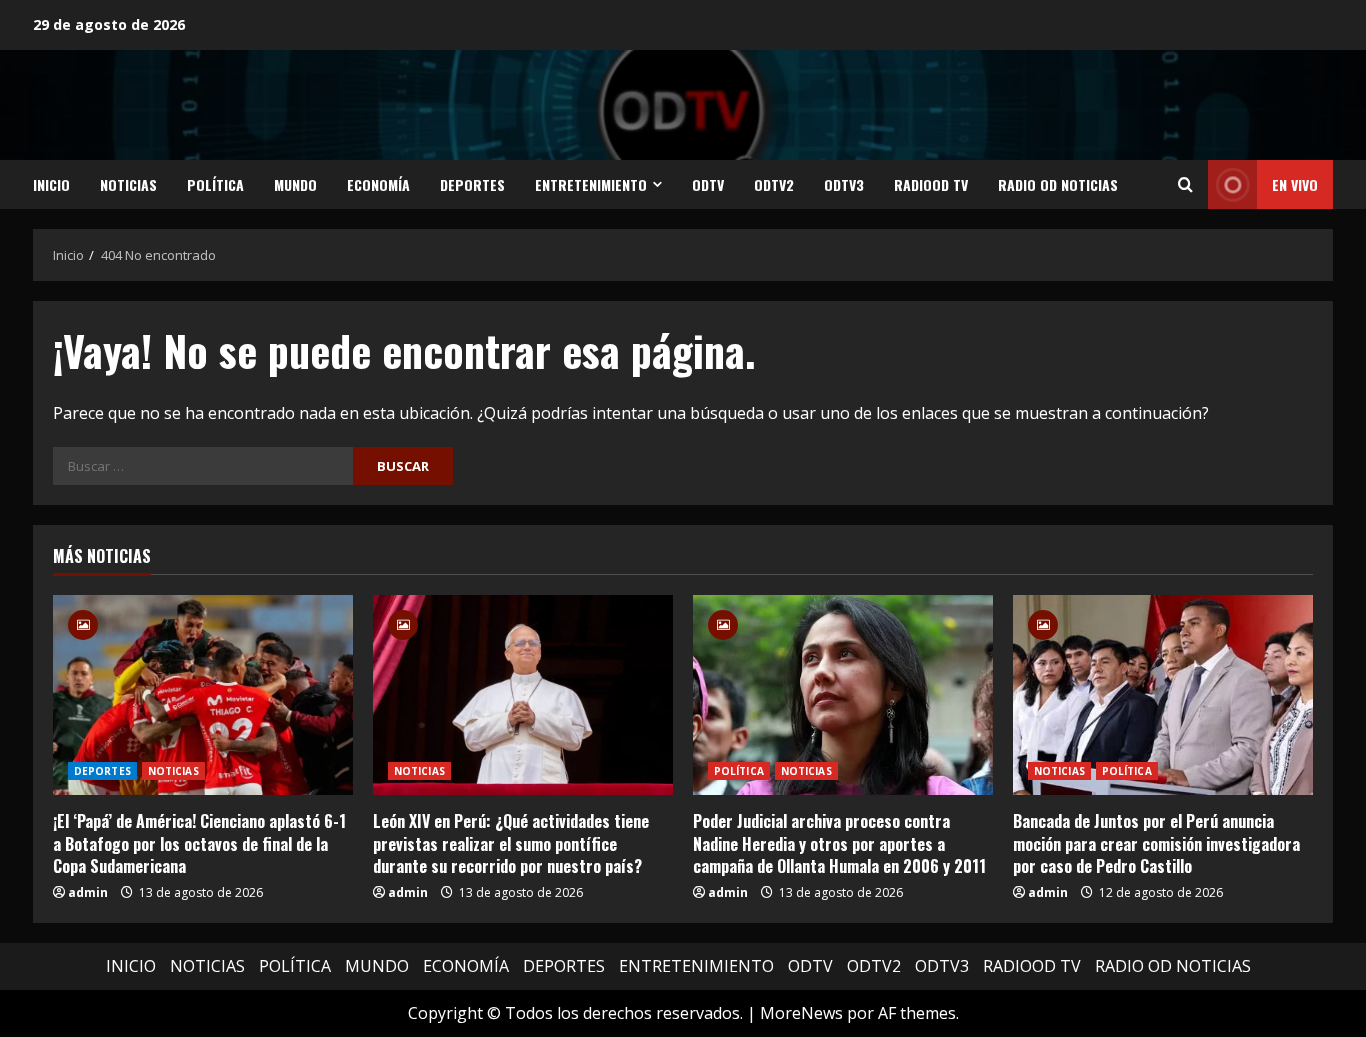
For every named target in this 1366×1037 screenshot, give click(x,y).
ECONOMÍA (378, 184)
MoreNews (801, 1013)
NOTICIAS (128, 184)
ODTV (708, 184)
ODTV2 (774, 184)
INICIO (51, 184)
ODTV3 (844, 184)
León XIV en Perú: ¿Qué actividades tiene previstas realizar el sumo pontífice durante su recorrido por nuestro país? (511, 843)
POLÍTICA (215, 184)
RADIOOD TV (931, 184)
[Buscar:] (203, 466)
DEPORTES (472, 184)
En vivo (1295, 184)
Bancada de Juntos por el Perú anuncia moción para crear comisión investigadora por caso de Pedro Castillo (1156, 843)
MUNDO (295, 184)
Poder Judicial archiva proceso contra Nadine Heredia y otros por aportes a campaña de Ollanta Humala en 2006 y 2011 (839, 843)
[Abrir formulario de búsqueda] (1185, 185)
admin (88, 892)
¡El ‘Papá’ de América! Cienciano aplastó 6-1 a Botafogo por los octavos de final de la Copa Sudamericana (199, 843)
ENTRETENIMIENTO (591, 184)
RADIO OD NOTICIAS (1058, 184)
